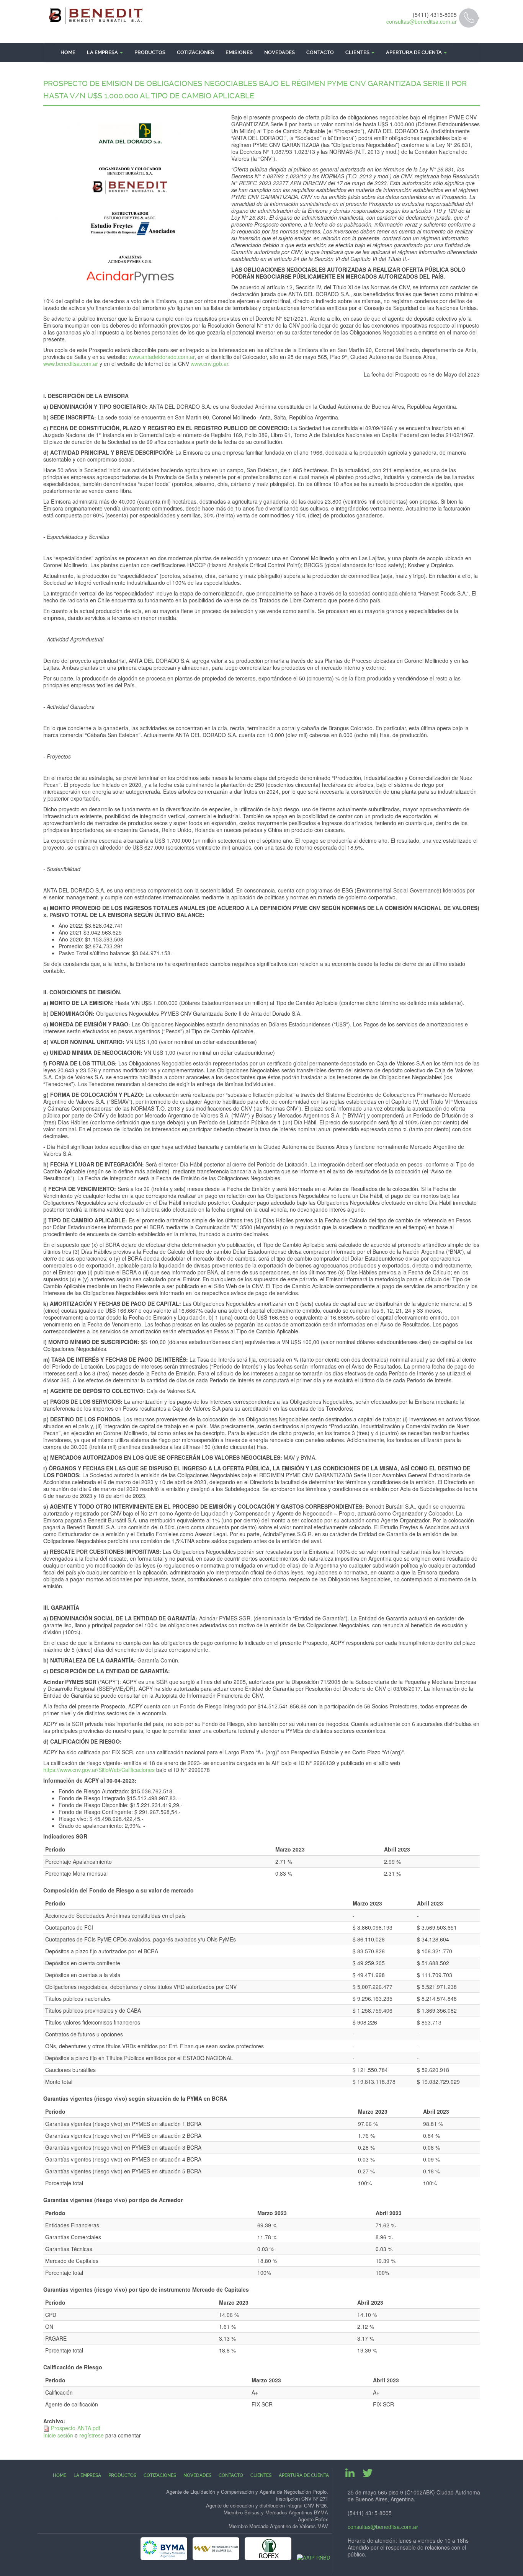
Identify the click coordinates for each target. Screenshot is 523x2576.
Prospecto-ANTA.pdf (76, 2428)
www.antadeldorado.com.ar (162, 357)
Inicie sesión (58, 2435)
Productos (150, 52)
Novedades (279, 52)
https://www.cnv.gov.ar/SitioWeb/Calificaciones (99, 1770)
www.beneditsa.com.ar (71, 364)
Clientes (358, 52)
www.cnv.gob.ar (209, 364)
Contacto (320, 52)
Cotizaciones (195, 52)
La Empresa (103, 52)
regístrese (92, 2435)
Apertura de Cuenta (414, 52)
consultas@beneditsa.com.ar (422, 21)
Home (68, 52)
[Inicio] (96, 16)
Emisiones (239, 52)
